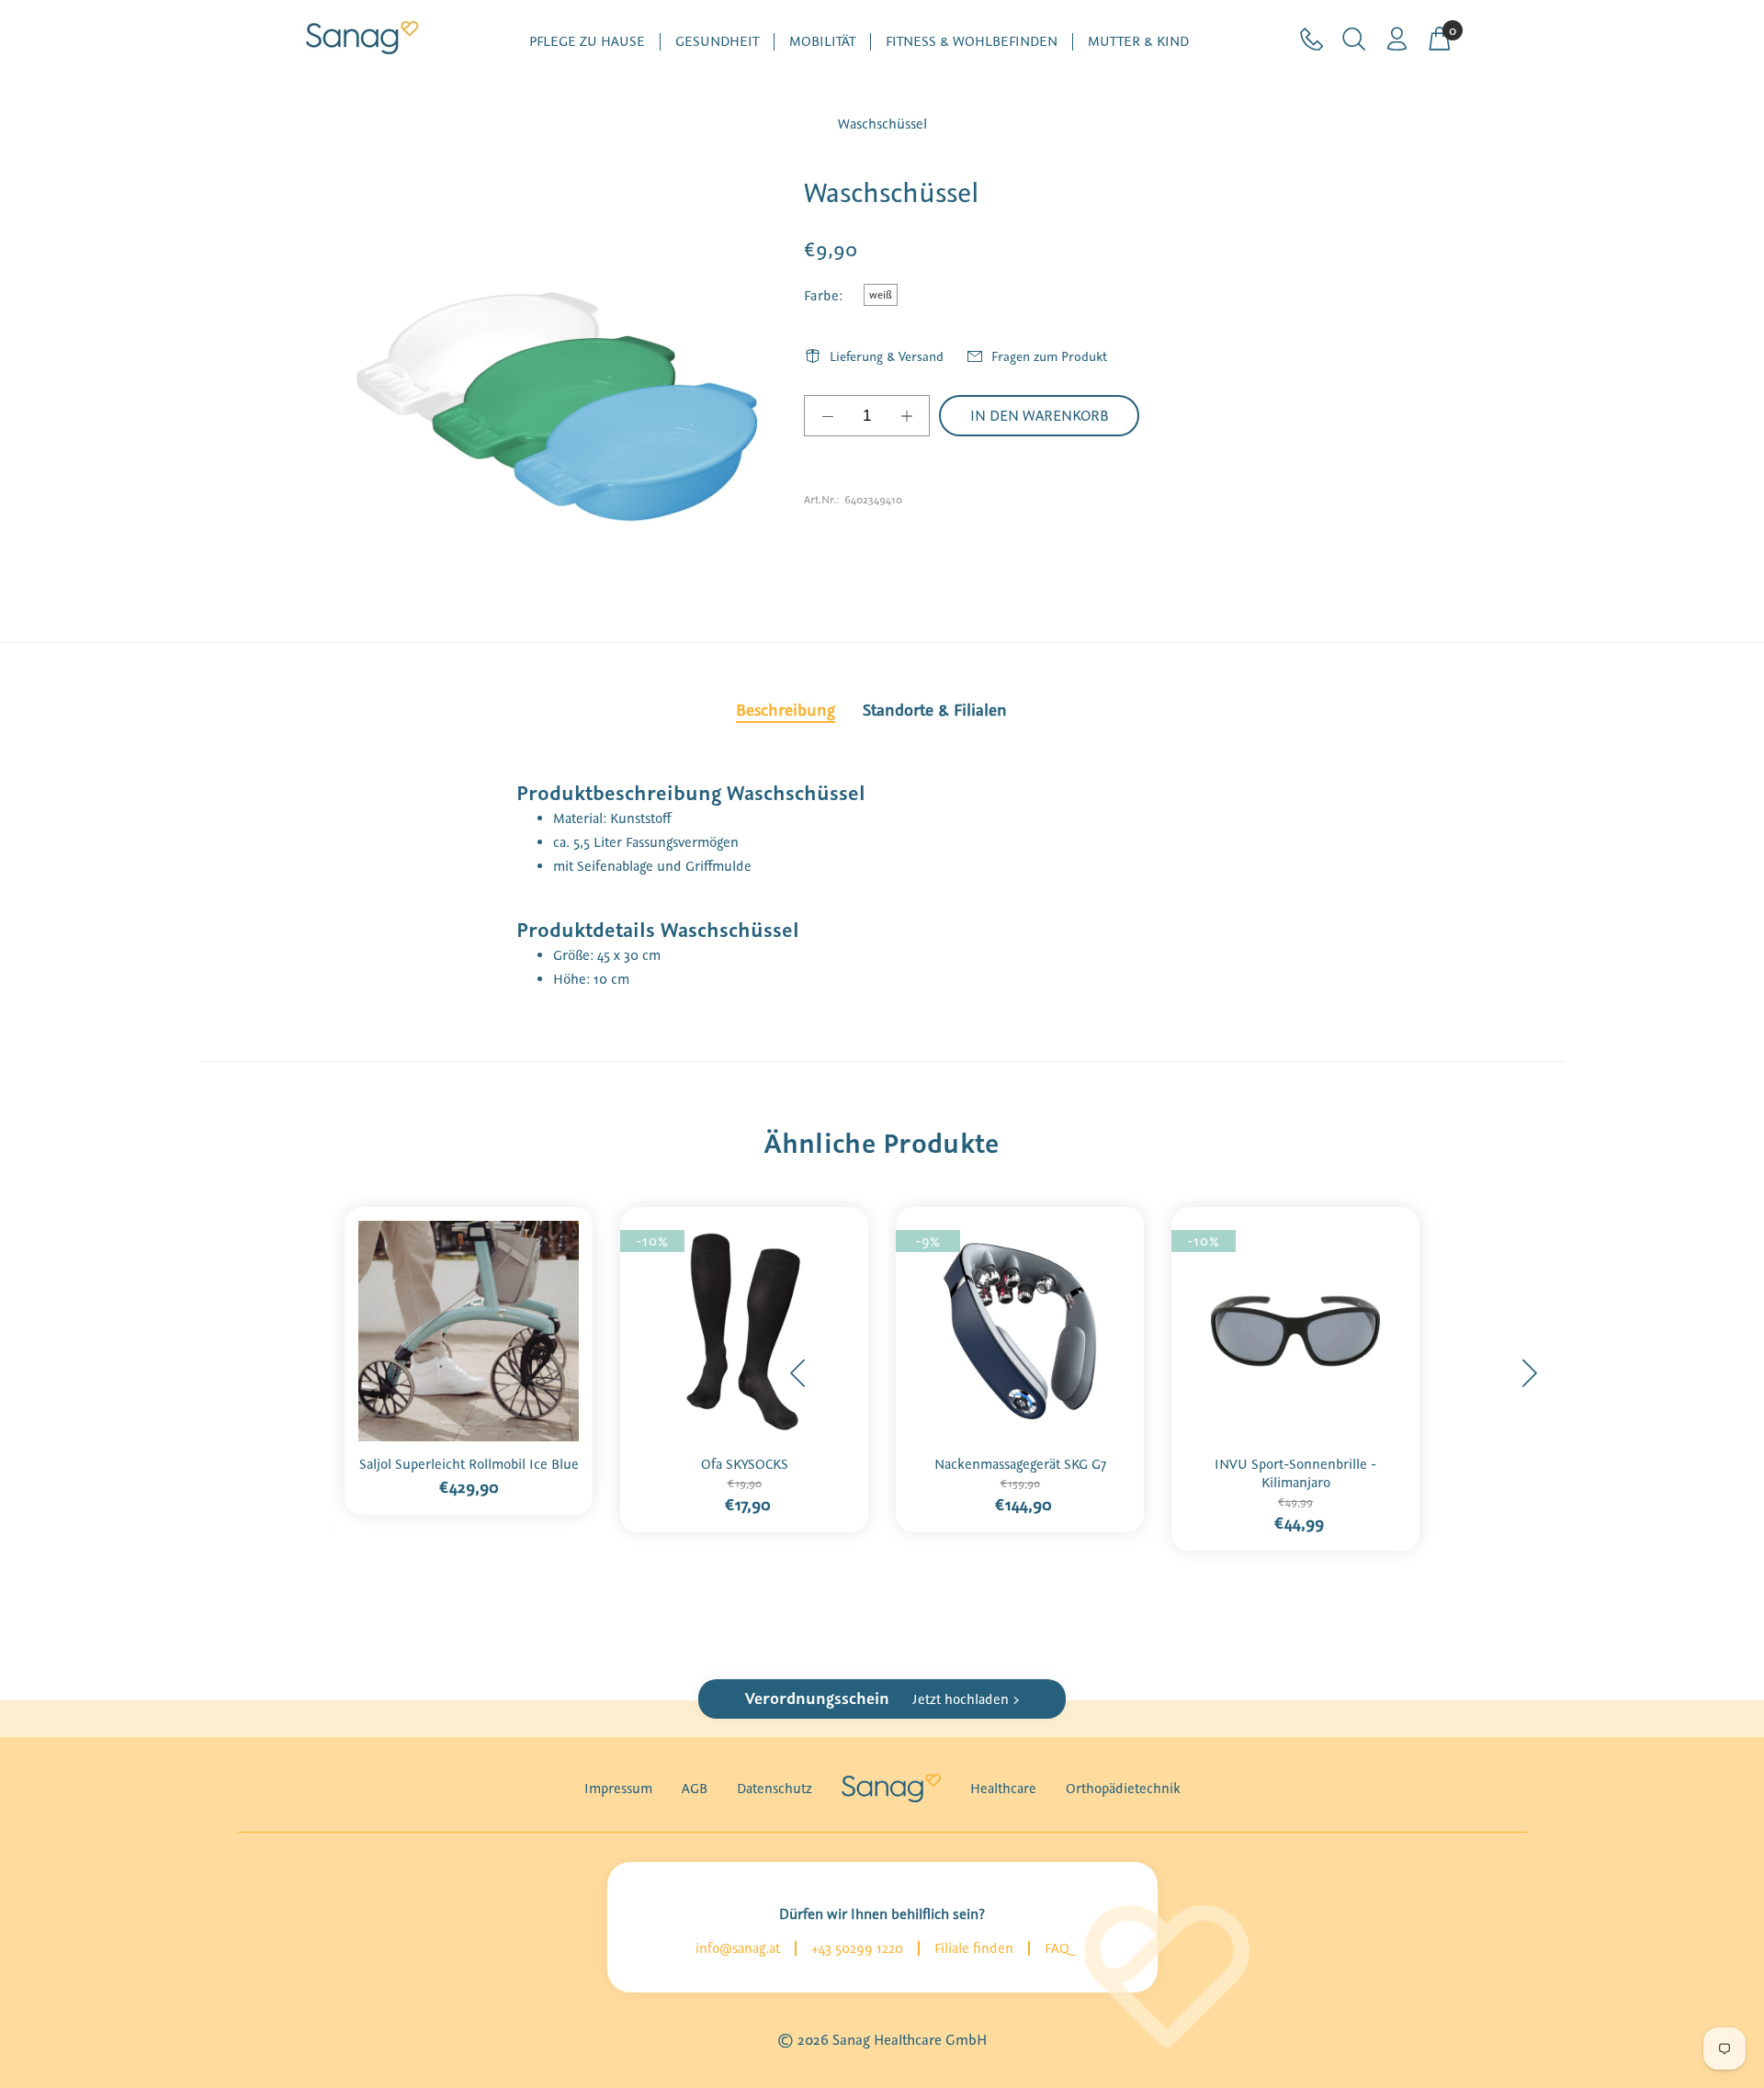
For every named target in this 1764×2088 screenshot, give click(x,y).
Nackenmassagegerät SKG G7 (1020, 1464)
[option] (469, 1355)
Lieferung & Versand (887, 356)
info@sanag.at (738, 1948)
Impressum (618, 1789)
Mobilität (822, 42)
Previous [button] (798, 1373)
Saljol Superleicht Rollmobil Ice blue (469, 1464)
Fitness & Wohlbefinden (972, 42)
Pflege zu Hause (587, 42)
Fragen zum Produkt (1049, 356)
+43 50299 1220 (857, 1948)
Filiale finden (974, 1948)
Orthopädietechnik (1123, 1789)
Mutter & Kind (1138, 42)
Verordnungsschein (882, 1699)
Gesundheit (717, 42)
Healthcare (1003, 1789)
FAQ (1057, 1948)
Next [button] (1529, 1373)
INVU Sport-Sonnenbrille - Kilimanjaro (1295, 1473)
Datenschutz (775, 1789)
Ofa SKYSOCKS (745, 1464)
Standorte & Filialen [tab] (935, 710)
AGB (695, 1789)
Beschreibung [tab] (786, 710)
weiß (881, 295)
